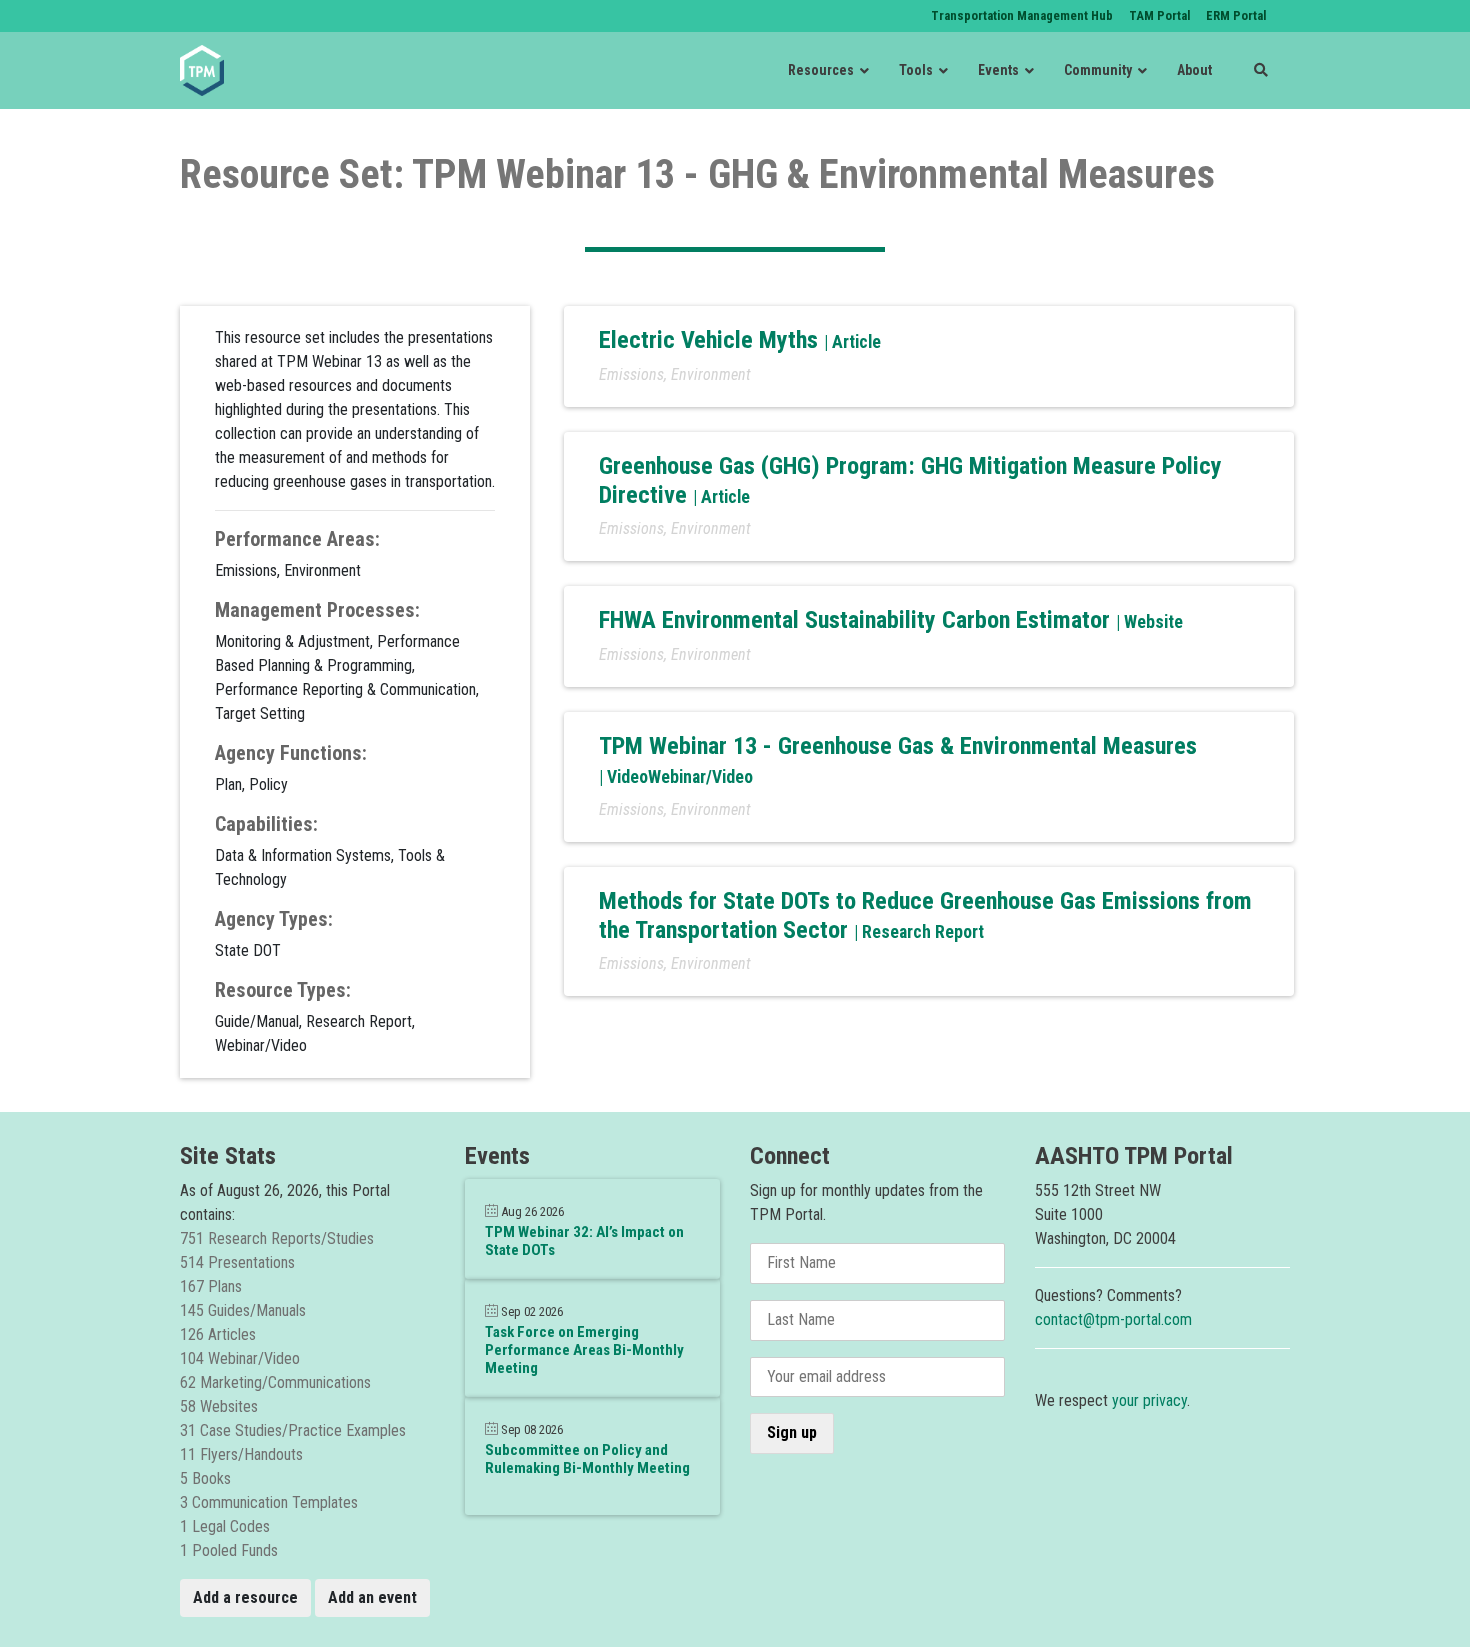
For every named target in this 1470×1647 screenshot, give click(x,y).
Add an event (372, 1597)
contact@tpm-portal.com (1113, 1319)
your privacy (1149, 1400)
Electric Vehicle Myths (711, 340)
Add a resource (245, 1597)
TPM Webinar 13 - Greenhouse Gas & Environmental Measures (898, 746)
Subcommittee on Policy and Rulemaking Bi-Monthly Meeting (587, 1459)
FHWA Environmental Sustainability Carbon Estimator (857, 620)
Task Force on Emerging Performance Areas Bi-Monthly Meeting (584, 1350)
